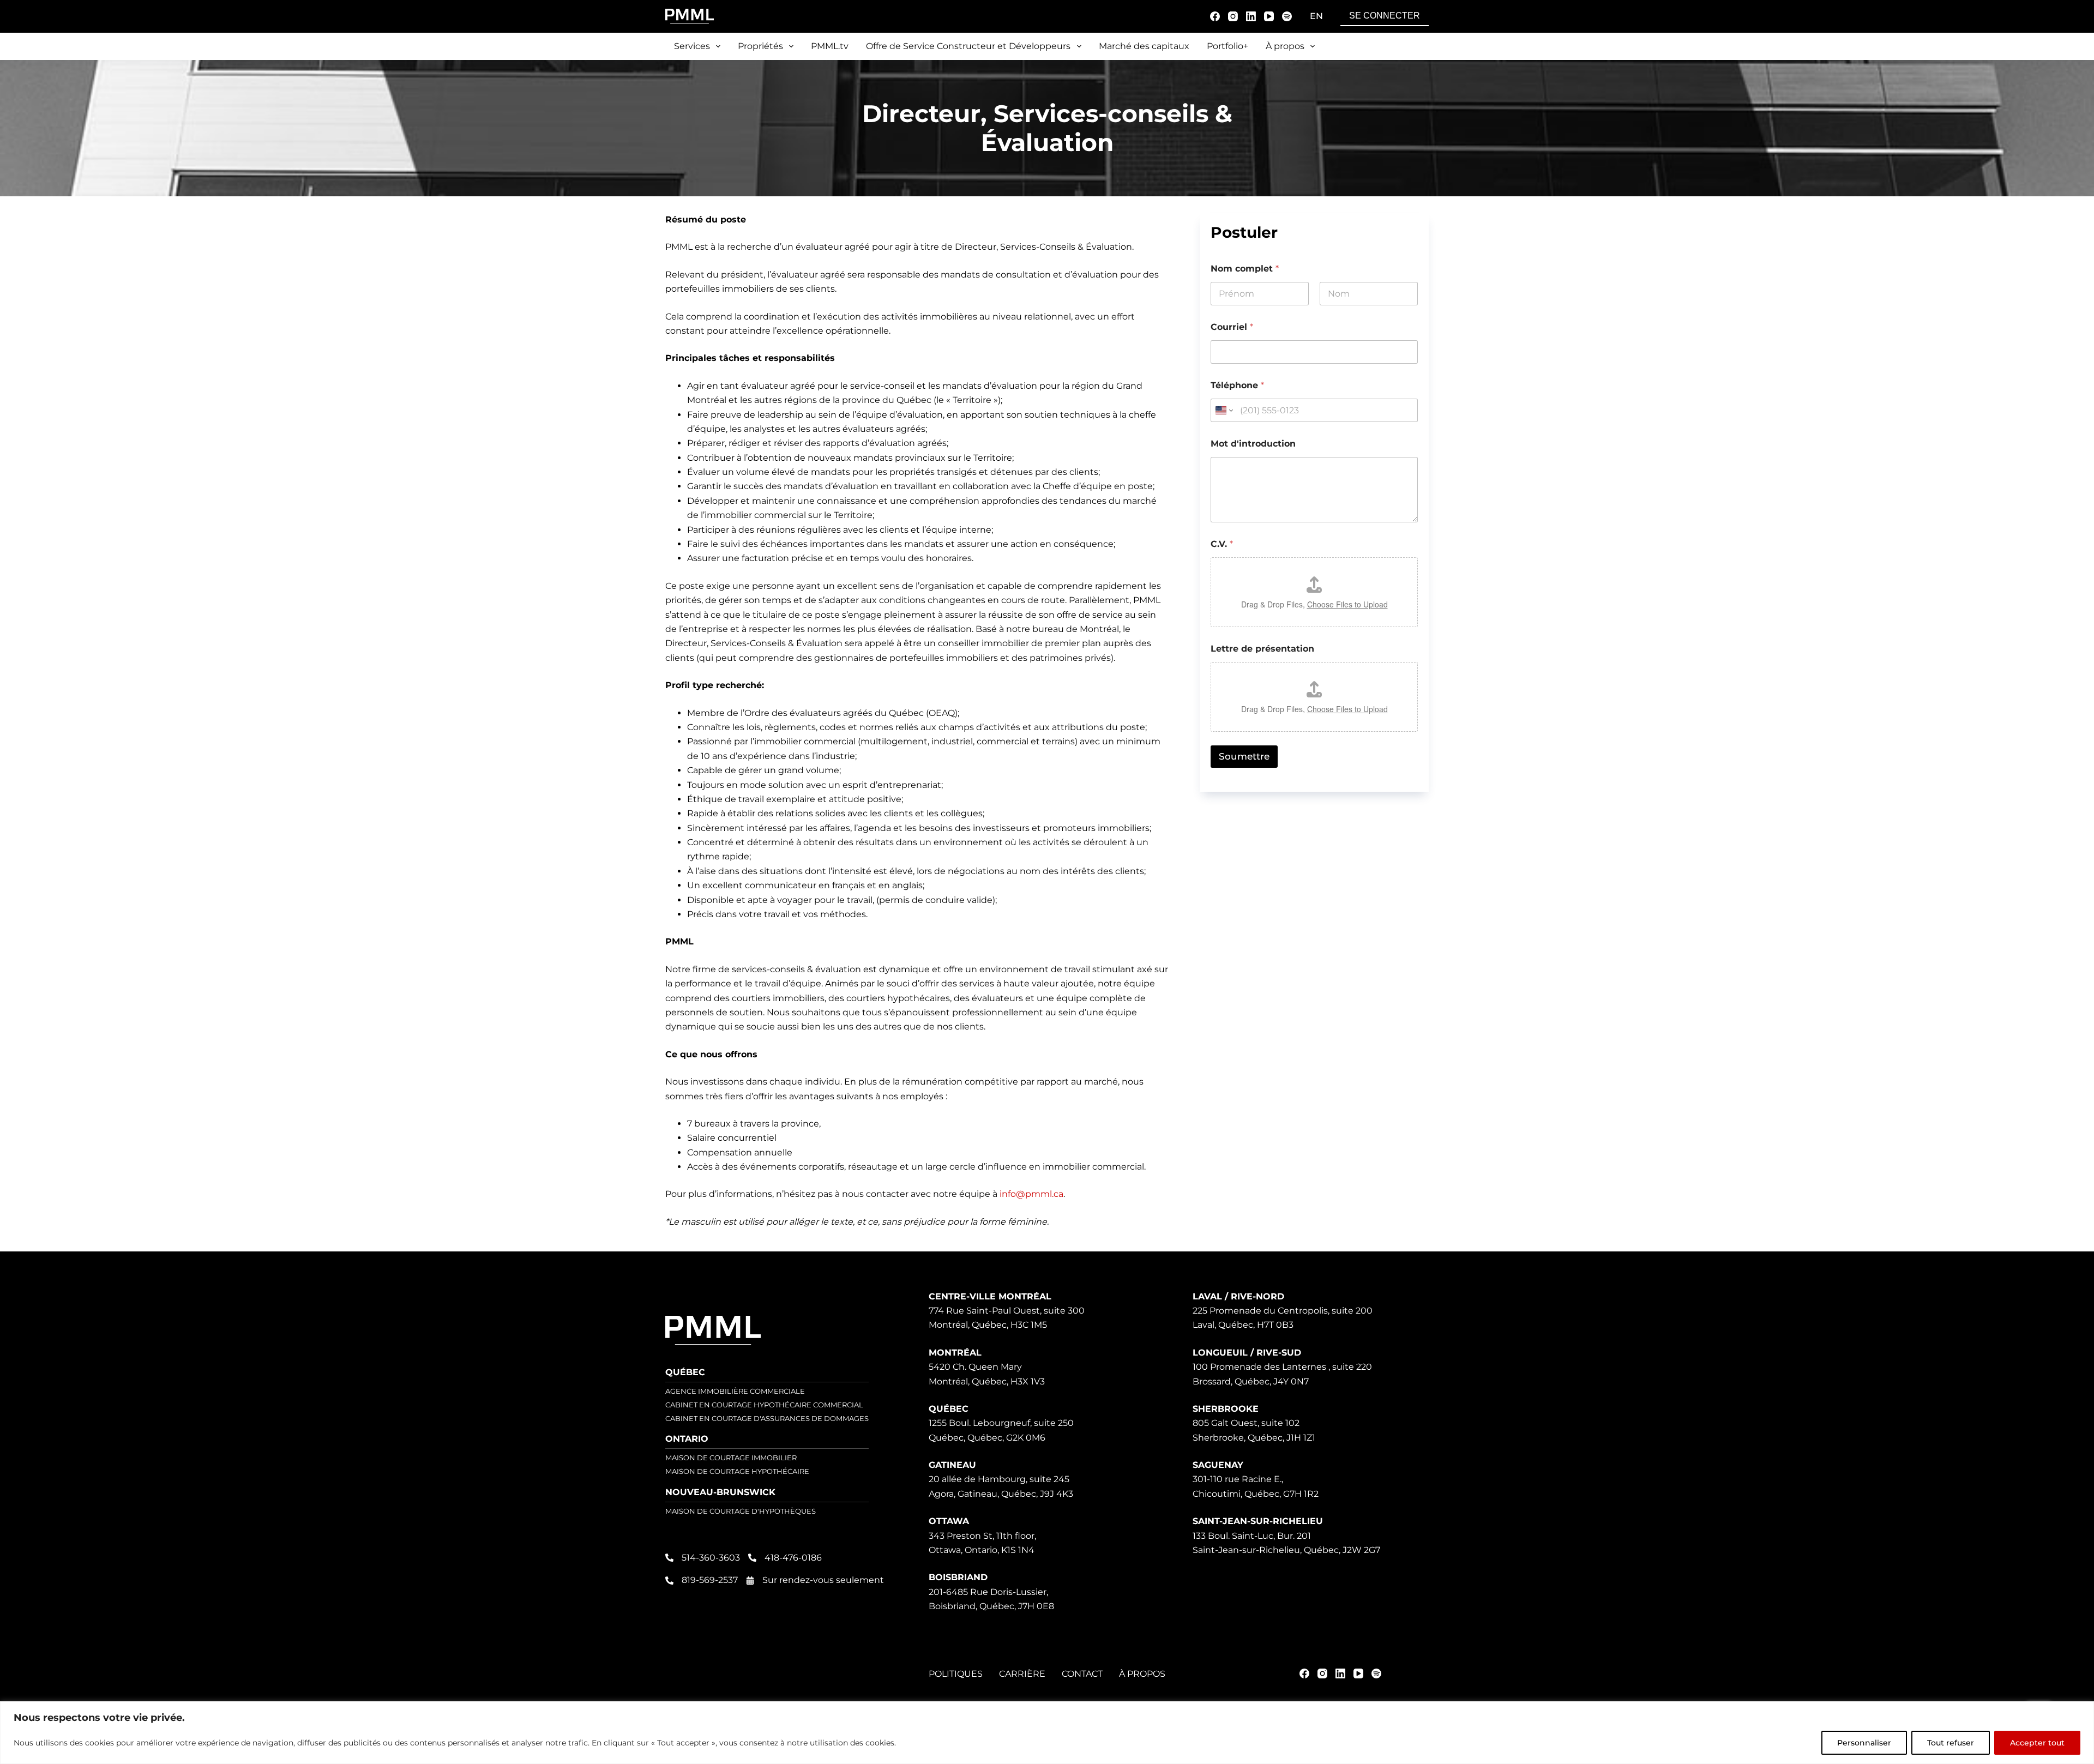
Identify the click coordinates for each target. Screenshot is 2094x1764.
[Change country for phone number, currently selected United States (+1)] (1223, 410)
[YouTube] (1269, 16)
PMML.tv (830, 46)
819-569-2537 (710, 1580)
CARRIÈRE (1022, 1674)
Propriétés (760, 46)
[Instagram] (1233, 16)
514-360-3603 (711, 1558)
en (1316, 16)
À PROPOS (1142, 1674)
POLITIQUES (956, 1674)
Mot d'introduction (1253, 444)
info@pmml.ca (1031, 1194)
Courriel (1232, 327)
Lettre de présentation (1262, 649)
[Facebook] (1215, 16)
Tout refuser (1951, 1743)
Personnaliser (1864, 1743)
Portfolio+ (1227, 46)
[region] (1047, 1733)
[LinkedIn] (1251, 16)
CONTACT (1082, 1674)
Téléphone (1237, 385)
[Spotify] (1287, 16)
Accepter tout (2037, 1743)
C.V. (1222, 544)
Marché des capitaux (1144, 46)
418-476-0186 (793, 1558)
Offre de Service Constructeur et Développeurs (968, 46)
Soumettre (1244, 756)
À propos (1285, 46)
